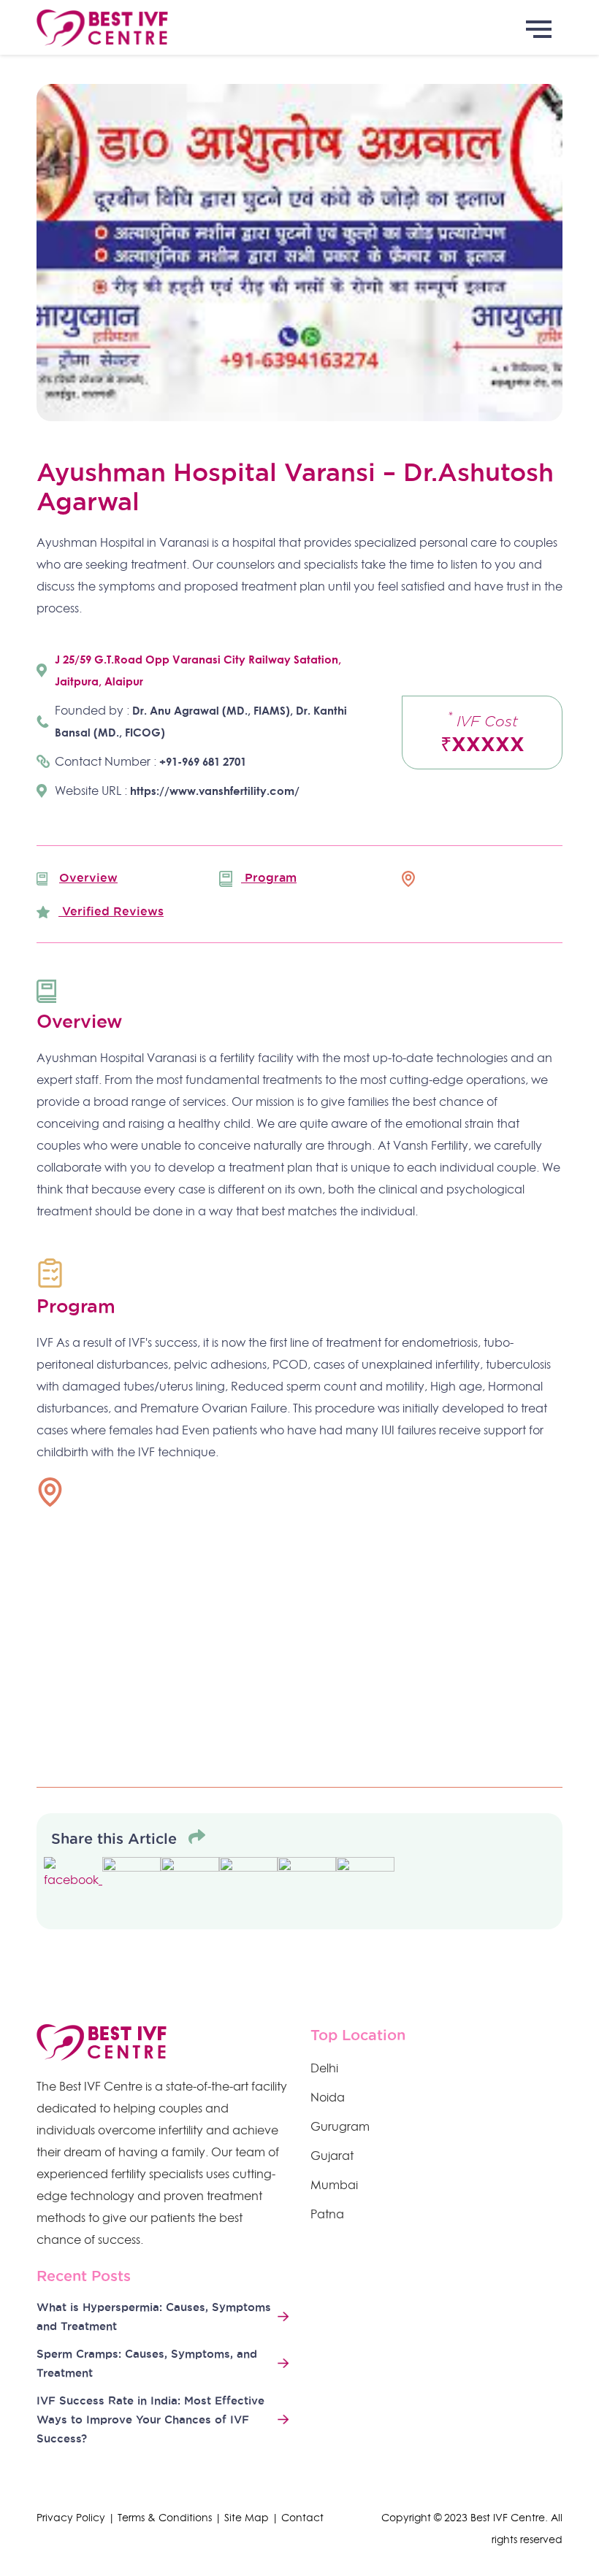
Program (269, 877)
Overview (88, 877)
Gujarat (332, 2156)
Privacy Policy (71, 2518)
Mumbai (334, 2185)
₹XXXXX (482, 732)
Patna (327, 2214)
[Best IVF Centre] (299, 27)
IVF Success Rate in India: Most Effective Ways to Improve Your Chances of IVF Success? (150, 2419)
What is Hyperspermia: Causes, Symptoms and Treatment (154, 2317)
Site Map (247, 2518)
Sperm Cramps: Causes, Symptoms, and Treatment (147, 2363)
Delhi (324, 2068)
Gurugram (340, 2126)
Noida (328, 2097)
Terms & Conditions (165, 2518)
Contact (302, 2518)
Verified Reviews (111, 911)
